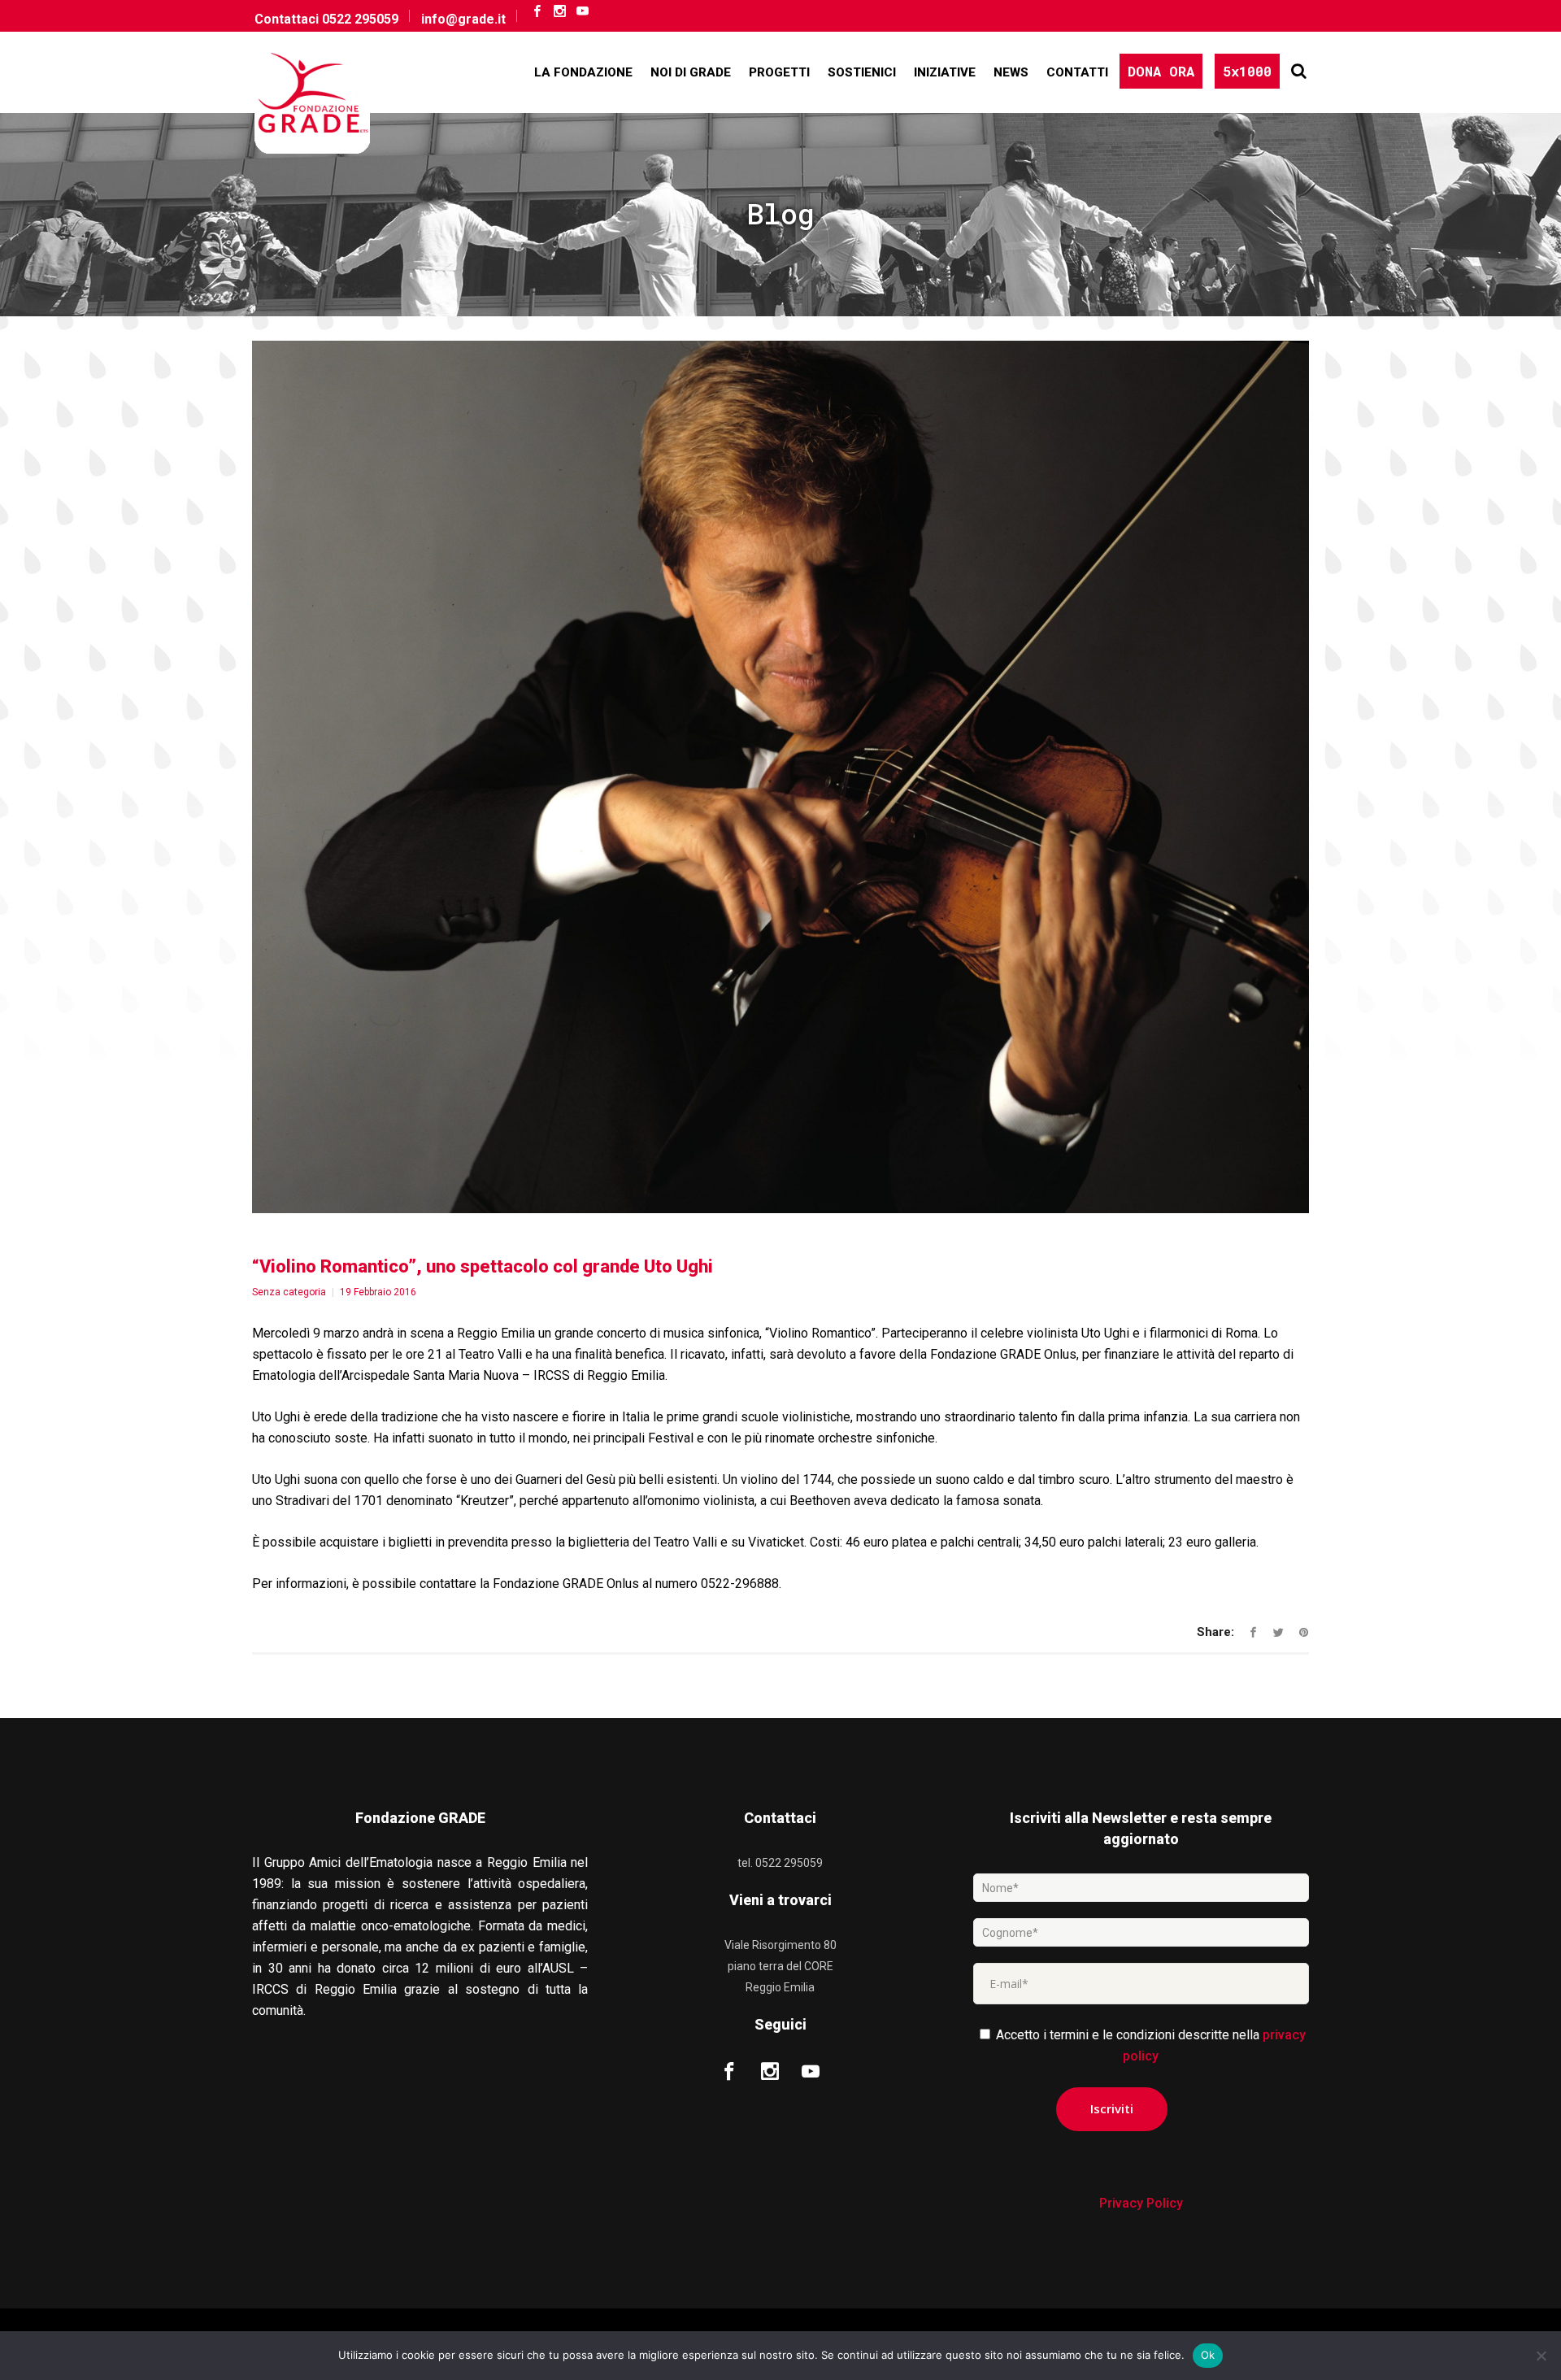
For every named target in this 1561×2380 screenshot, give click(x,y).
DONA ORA (1161, 71)
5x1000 (1247, 71)
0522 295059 (360, 19)
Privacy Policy (1141, 2203)
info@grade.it (463, 19)
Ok (1208, 2355)
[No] (1541, 2356)
